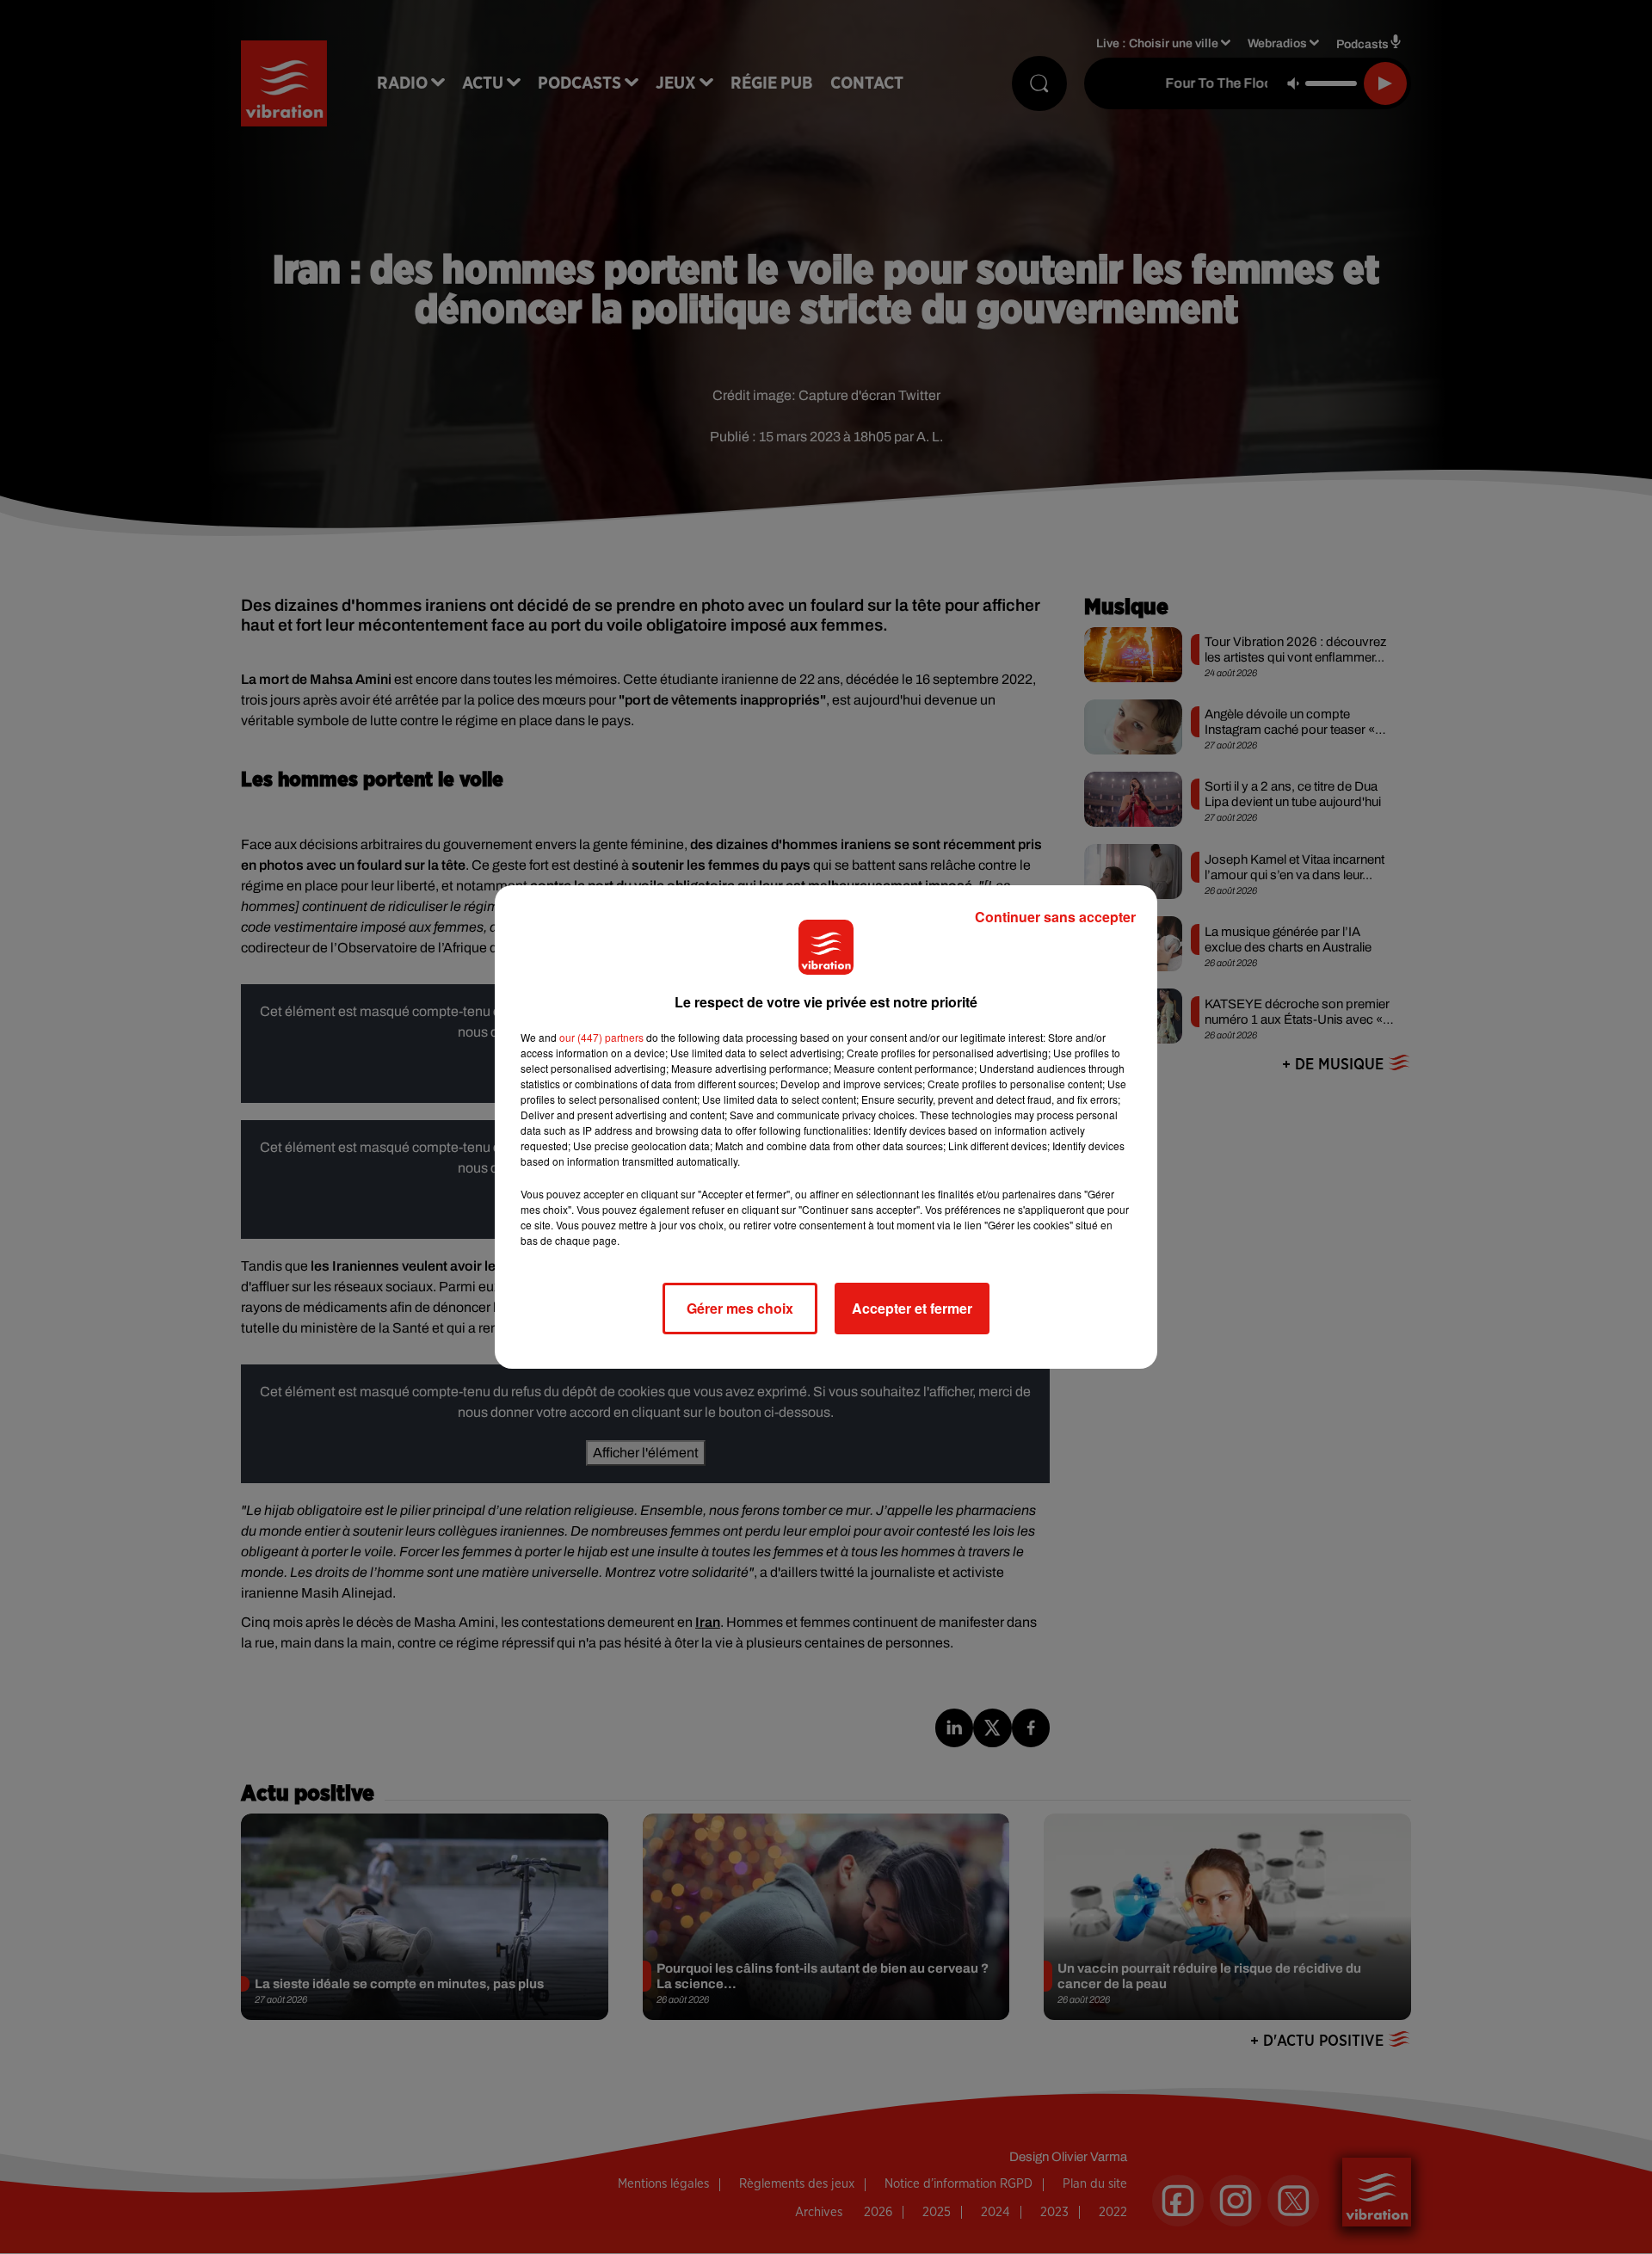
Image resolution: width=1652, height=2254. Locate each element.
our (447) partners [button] (601, 1037)
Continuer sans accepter (1055, 917)
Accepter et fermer (912, 1308)
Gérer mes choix (740, 1308)
